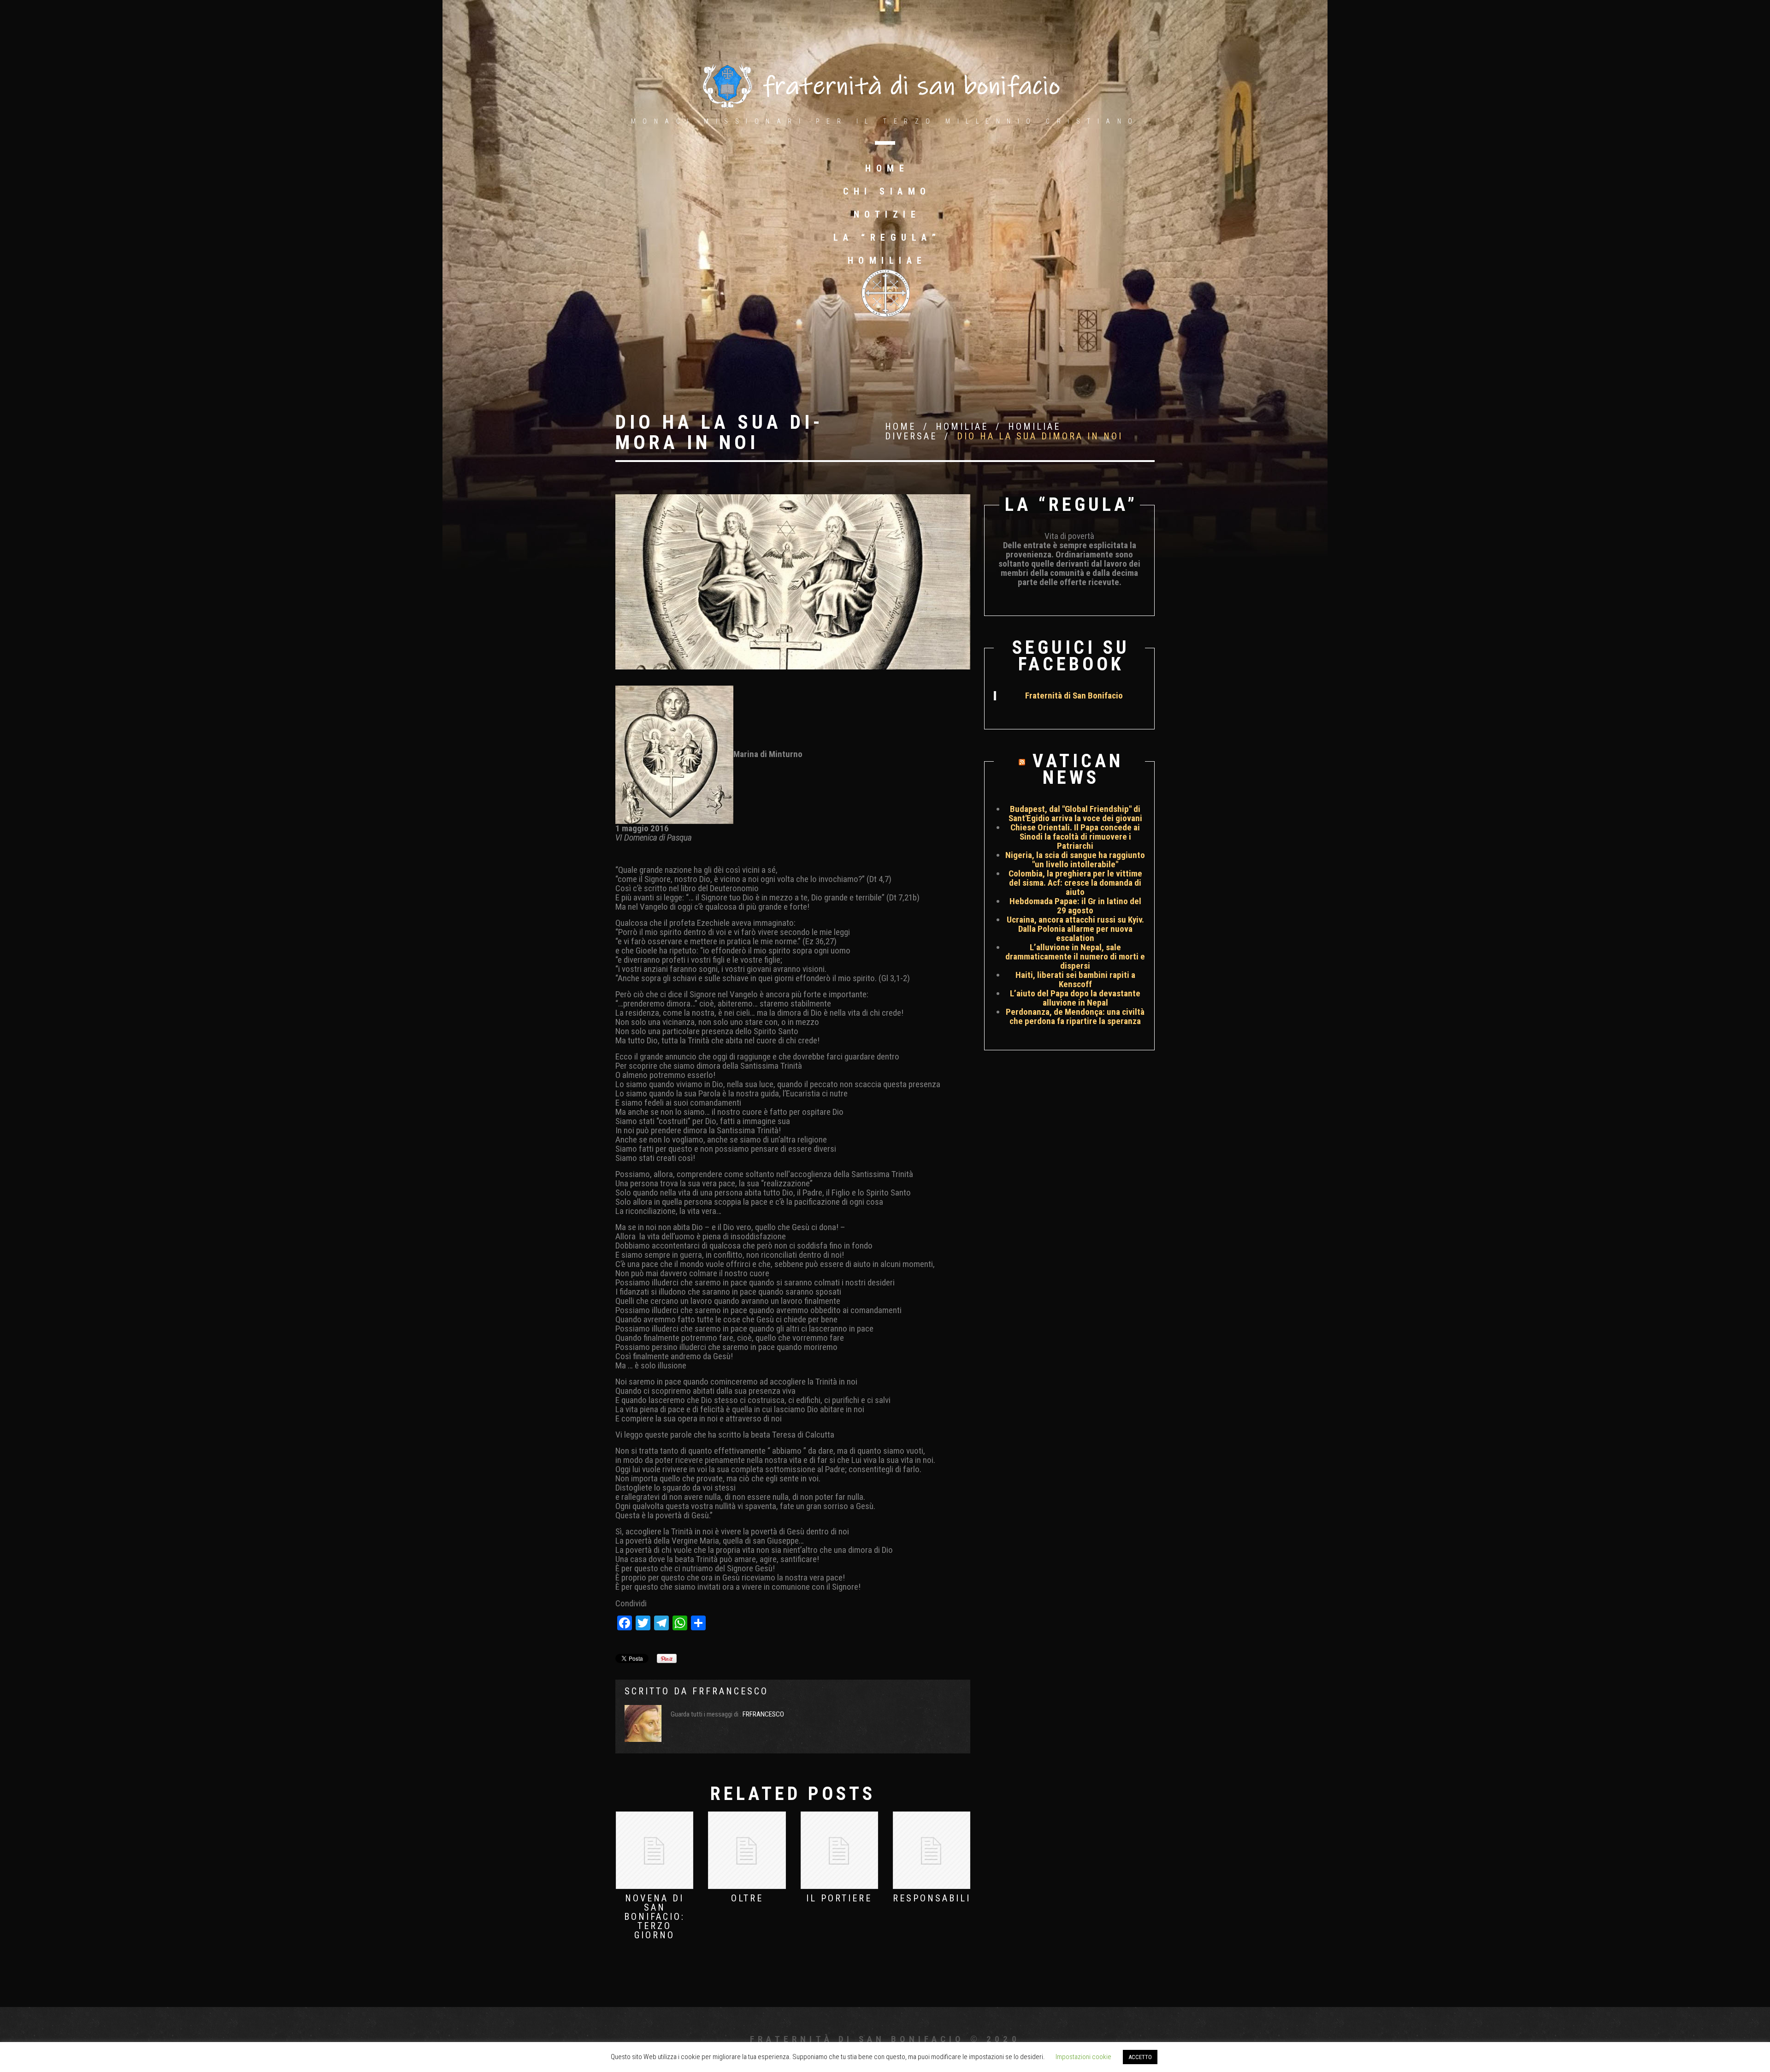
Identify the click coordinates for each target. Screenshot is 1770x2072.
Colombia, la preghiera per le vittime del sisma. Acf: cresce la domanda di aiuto (1075, 883)
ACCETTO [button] (1140, 2057)
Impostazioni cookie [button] (1083, 2057)
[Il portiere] (839, 1850)
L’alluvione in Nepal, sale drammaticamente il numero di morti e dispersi (1075, 956)
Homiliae (887, 260)
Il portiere (839, 1898)
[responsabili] (932, 1850)
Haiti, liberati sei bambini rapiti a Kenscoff (1075, 980)
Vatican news (1078, 769)
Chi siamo (887, 191)
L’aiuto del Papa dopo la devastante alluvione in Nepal (1075, 998)
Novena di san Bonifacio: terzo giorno (655, 1917)
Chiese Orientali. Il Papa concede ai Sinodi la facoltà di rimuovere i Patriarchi (1075, 837)
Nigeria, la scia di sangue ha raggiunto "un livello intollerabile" (1075, 860)
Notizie (887, 214)
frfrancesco (730, 1691)
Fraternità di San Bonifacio (1074, 696)
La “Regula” (887, 237)
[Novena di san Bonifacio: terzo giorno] (655, 1850)
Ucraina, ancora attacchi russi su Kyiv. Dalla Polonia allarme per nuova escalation (1075, 929)
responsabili (932, 1898)
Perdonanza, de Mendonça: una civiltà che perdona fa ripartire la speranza (1075, 1016)
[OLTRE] (747, 1850)
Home (887, 168)
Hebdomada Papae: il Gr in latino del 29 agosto (1075, 906)
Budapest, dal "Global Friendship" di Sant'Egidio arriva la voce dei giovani (1075, 814)
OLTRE (747, 1898)
